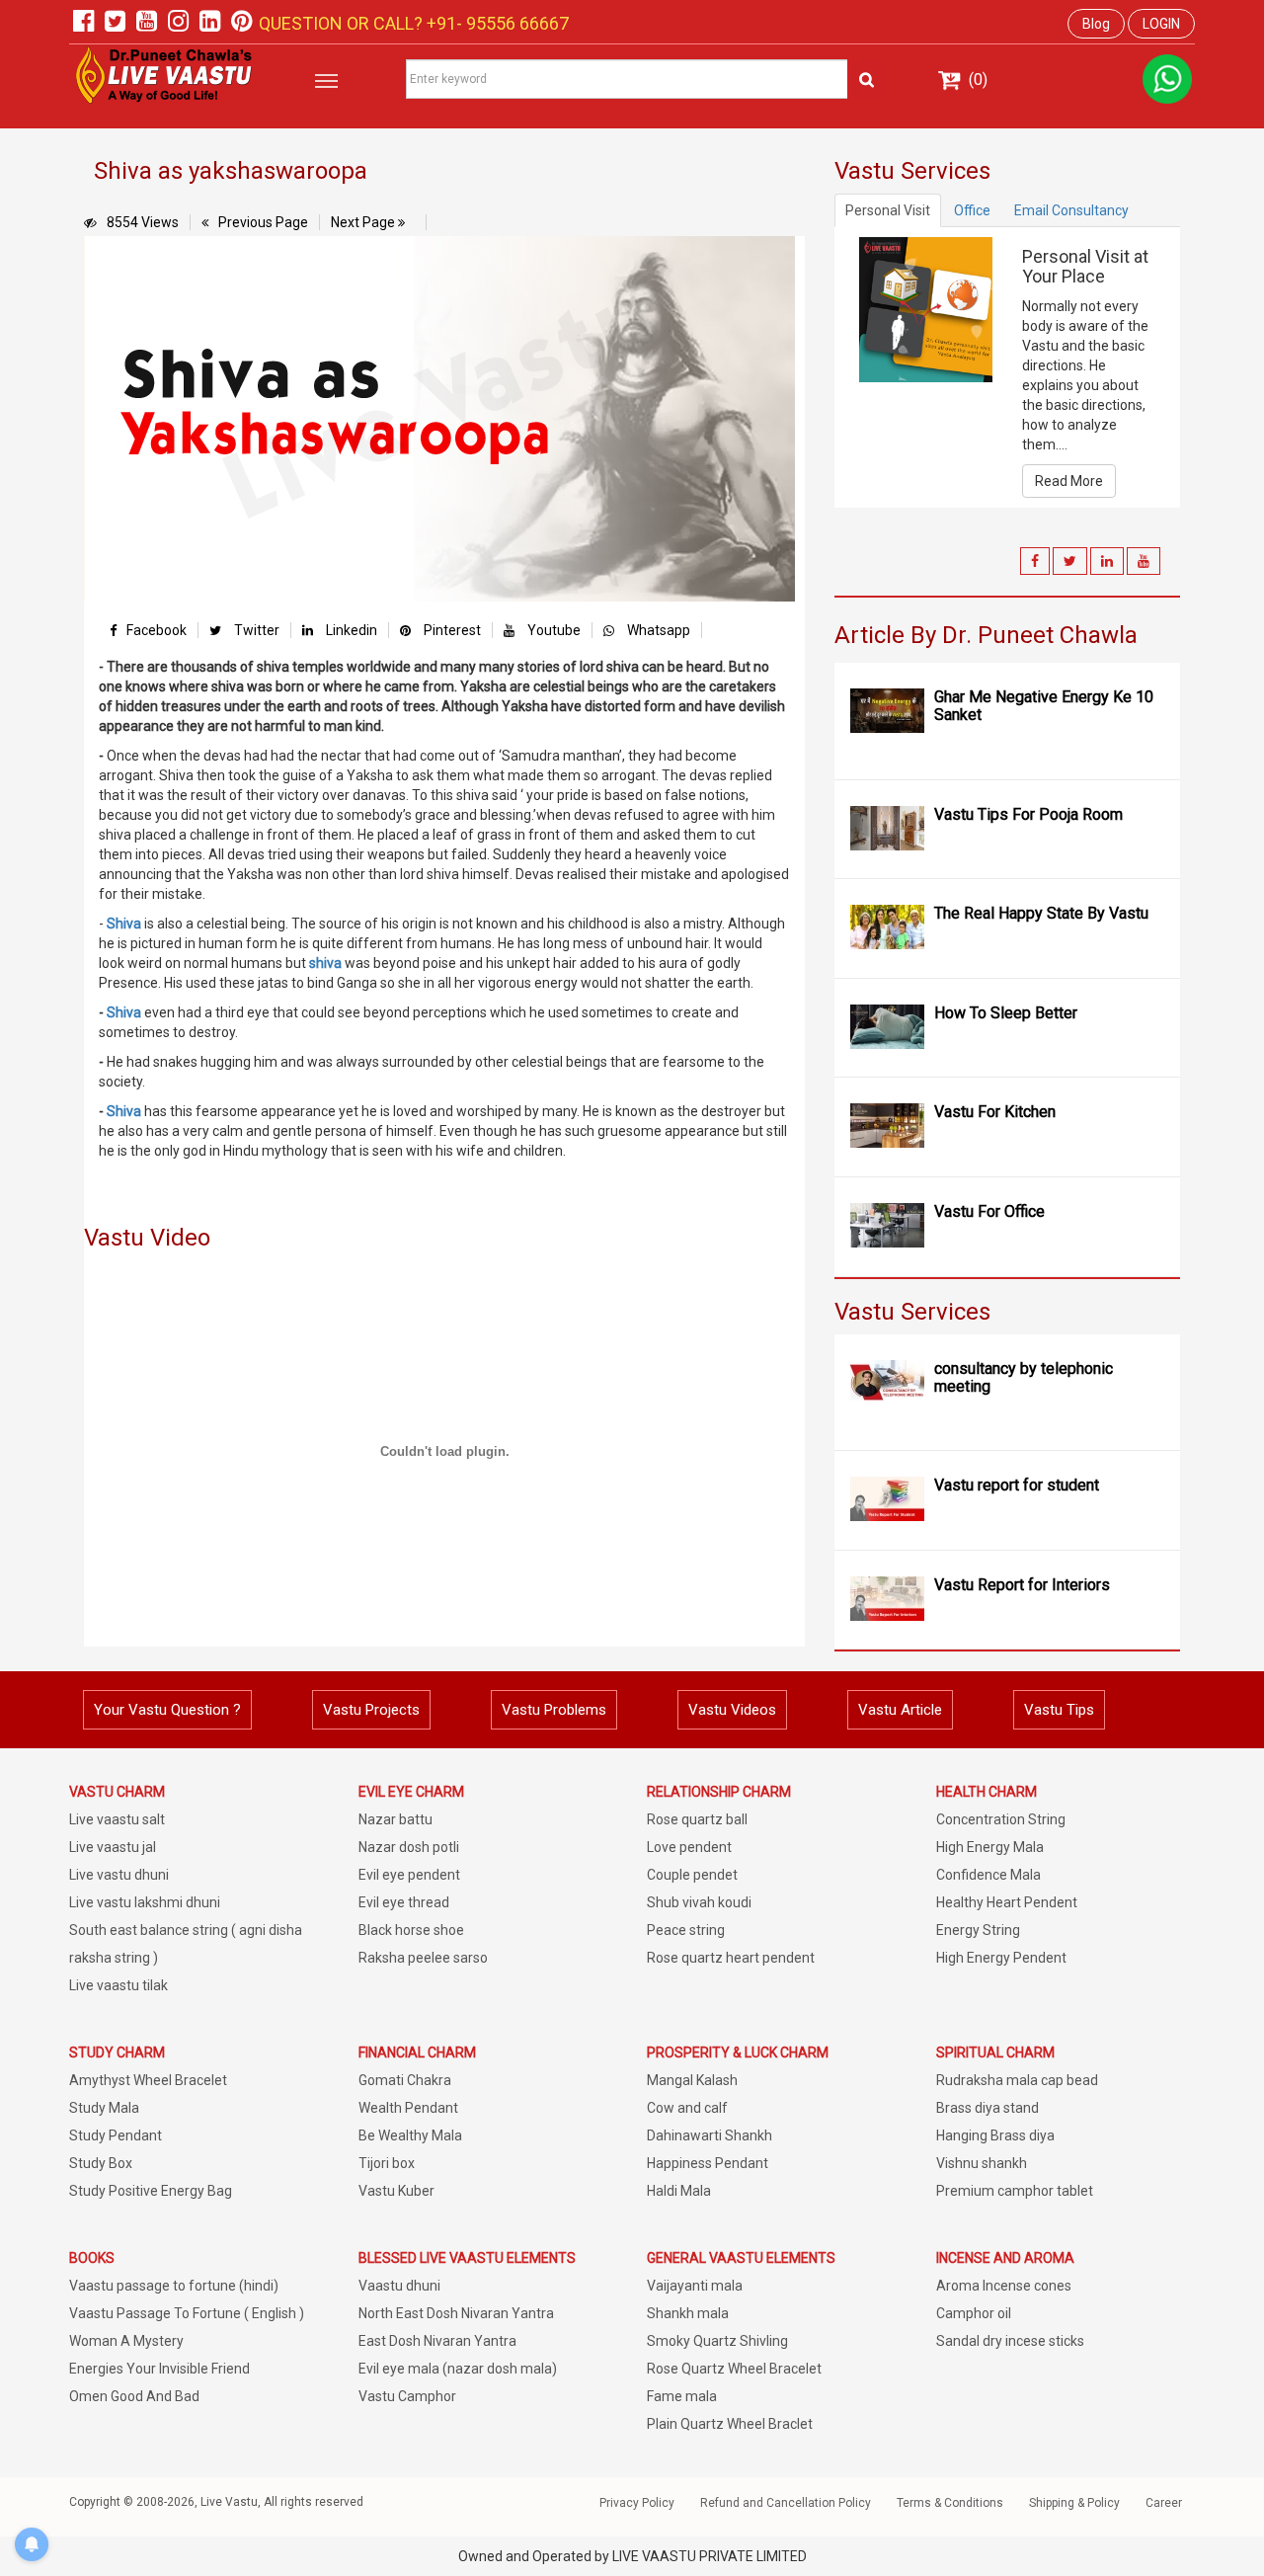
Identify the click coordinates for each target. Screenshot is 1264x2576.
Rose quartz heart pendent (731, 1958)
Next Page (364, 222)
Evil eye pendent (409, 1875)
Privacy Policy (637, 2503)
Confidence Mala (988, 1875)
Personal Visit (888, 210)
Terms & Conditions (950, 2503)
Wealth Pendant (408, 2108)
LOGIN (1161, 24)
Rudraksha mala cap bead (1017, 2080)
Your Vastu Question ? (167, 1710)
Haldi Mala (679, 2191)
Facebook (157, 630)
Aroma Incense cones (1004, 2286)
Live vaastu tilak (118, 1985)
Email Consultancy (1071, 210)
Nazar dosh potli (409, 1847)
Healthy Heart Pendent (1007, 1902)
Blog (1096, 24)
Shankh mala (688, 2313)
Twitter (255, 630)
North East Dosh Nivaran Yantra (456, 2313)
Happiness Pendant (708, 2163)
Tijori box (387, 2163)
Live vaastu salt (117, 1819)
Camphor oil (974, 2313)
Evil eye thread (404, 1902)
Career (1164, 2503)
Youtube (553, 630)
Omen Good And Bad (134, 2396)
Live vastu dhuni (119, 1875)
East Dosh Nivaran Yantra (437, 2341)
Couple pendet (692, 1875)
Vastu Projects (371, 1710)
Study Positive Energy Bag (151, 2191)
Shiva (124, 924)
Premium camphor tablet (1015, 2191)
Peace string (686, 1930)
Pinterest (451, 630)
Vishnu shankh (982, 2163)
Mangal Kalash (692, 2080)
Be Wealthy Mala (410, 2135)
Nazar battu (395, 1819)
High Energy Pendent (1001, 1958)
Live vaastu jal (113, 1847)
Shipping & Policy (1074, 2503)
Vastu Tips (1059, 1710)
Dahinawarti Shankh (710, 2135)
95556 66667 (515, 23)
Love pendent (689, 1847)
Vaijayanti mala (695, 2286)
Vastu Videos (732, 1710)
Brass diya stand (987, 2108)
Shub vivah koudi (699, 1902)
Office (972, 210)
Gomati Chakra (405, 2080)
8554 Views (143, 222)
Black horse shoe (411, 1930)
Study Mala (104, 2108)
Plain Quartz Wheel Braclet (730, 2424)
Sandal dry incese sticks (1010, 2341)
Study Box (101, 2163)
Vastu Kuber (396, 2191)
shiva (325, 963)
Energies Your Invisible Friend (159, 2369)
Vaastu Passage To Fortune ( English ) (187, 2313)
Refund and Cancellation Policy (786, 2503)
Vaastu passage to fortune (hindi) (174, 2286)
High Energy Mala (990, 1847)
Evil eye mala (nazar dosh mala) (458, 2369)
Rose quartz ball (697, 1819)
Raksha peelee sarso (423, 1958)
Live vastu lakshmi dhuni (145, 1902)
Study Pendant (116, 2135)
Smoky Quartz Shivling (717, 2341)
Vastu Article (900, 1710)
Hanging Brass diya (995, 2135)
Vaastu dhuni (399, 2286)
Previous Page (263, 222)
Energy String (978, 1930)
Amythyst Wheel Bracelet (148, 2080)
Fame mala (682, 2396)
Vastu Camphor (407, 2396)
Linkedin (350, 630)
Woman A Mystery (126, 2341)
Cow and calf (687, 2108)
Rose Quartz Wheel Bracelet (734, 2369)
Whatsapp (657, 630)
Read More (1069, 481)
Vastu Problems (554, 1710)
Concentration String (1001, 1819)
